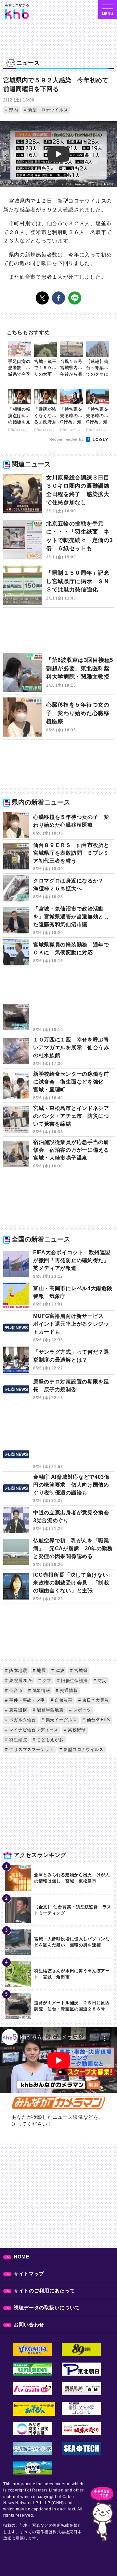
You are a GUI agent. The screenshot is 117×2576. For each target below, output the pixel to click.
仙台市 (15, 1690)
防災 (101, 1681)
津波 (59, 1670)
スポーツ (82, 1710)
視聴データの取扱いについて (47, 2308)
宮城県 (80, 1670)
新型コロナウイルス (47, 110)
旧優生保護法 (74, 1681)
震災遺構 (18, 1710)
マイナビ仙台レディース (33, 1730)
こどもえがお (50, 1740)
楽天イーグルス (61, 1720)
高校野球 (76, 1730)
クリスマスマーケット (31, 1749)
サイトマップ (29, 2274)
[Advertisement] (58, 634)
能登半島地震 (50, 1710)
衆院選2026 (20, 1681)
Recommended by (67, 439)
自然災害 (63, 1700)
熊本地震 (18, 1670)
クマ (46, 1681)
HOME (22, 2257)
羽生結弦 (18, 1740)
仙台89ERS (98, 1720)
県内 (13, 110)
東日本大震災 (95, 1700)
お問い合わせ (29, 2325)
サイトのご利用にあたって (44, 2291)
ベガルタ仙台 (22, 1720)
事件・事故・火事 (26, 1700)
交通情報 (68, 1690)
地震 (41, 1670)
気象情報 (41, 1690)
